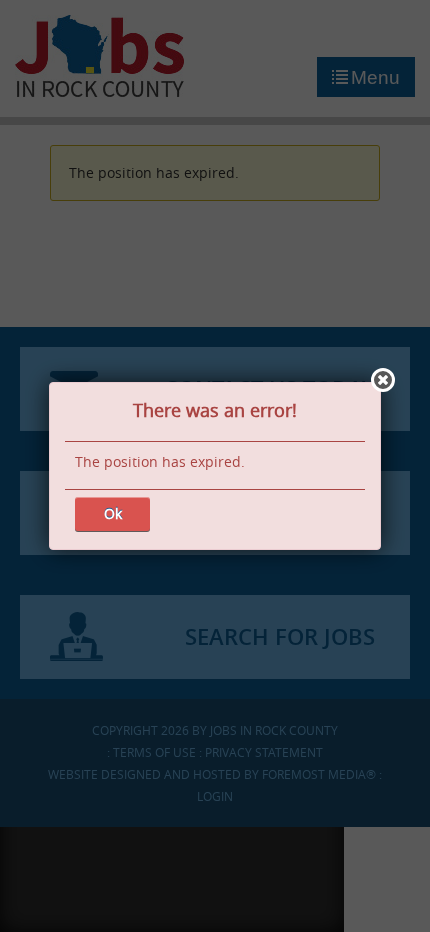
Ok (113, 513)
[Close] (383, 380)
